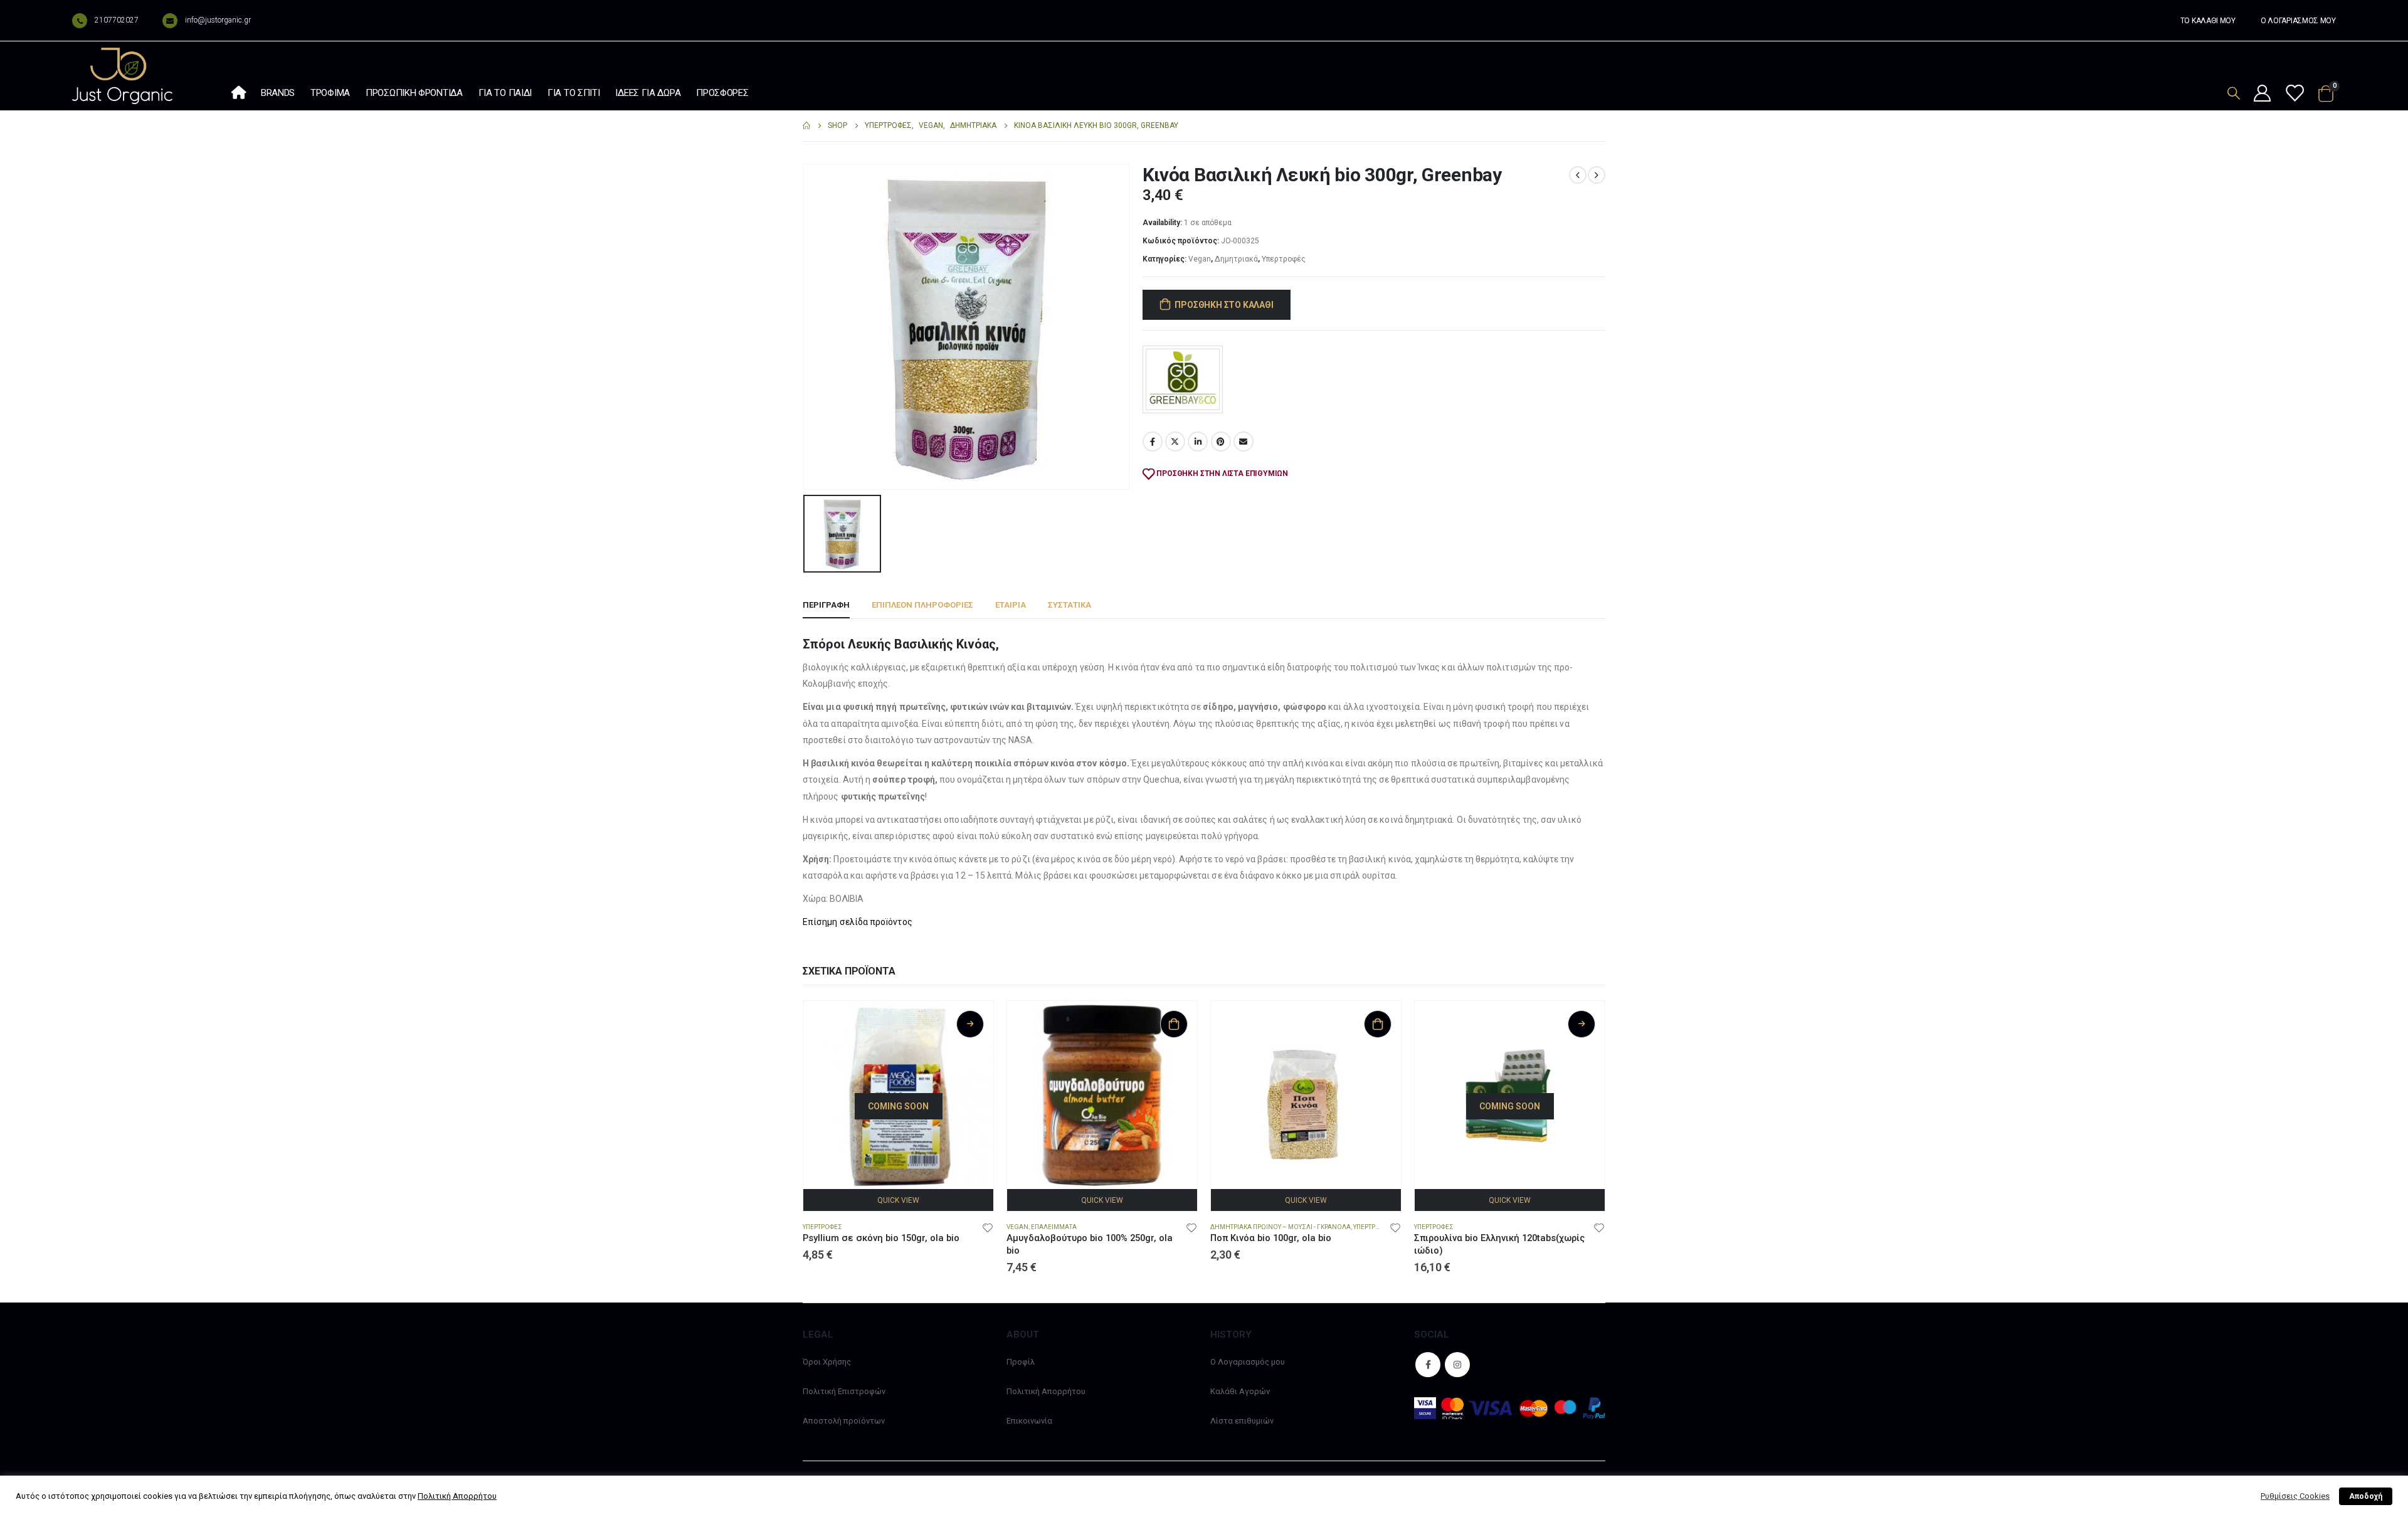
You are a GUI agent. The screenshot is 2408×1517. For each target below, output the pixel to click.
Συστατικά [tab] (1069, 605)
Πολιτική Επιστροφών (844, 1391)
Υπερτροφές (1284, 259)
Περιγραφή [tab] (826, 605)
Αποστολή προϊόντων (844, 1421)
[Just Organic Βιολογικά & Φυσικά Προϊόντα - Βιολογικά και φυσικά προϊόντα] (122, 76)
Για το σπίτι (573, 93)
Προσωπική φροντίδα (414, 93)
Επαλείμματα (1054, 1227)
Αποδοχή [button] (2366, 1496)
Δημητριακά (1236, 259)
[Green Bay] (1183, 379)
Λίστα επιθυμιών (1242, 1421)
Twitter (1175, 441)
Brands (278, 93)
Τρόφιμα (330, 93)
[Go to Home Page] (806, 126)
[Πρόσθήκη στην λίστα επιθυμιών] (988, 1227)
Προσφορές (722, 93)
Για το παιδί (505, 93)
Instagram (1457, 1365)
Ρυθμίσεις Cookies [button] (2295, 1496)
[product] (1102, 1096)
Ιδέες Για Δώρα (648, 93)
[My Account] (2263, 94)
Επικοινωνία (1029, 1421)
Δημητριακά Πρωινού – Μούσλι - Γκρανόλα (1281, 1227)
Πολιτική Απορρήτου (1046, 1391)
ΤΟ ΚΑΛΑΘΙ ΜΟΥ (2208, 21)
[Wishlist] (2294, 94)
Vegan (1200, 259)
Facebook (1153, 441)
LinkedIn (1198, 441)
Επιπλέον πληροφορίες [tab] (922, 605)
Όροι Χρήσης (827, 1362)
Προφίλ (1021, 1362)
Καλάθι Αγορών (1240, 1391)
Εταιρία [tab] (1011, 605)
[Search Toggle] (2234, 93)
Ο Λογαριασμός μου (1248, 1362)
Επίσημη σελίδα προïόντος (858, 922)
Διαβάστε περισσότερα (970, 1024)
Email (1244, 441)
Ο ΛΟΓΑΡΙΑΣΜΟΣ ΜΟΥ (2298, 21)
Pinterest (1221, 441)
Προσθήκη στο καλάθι (1224, 305)
